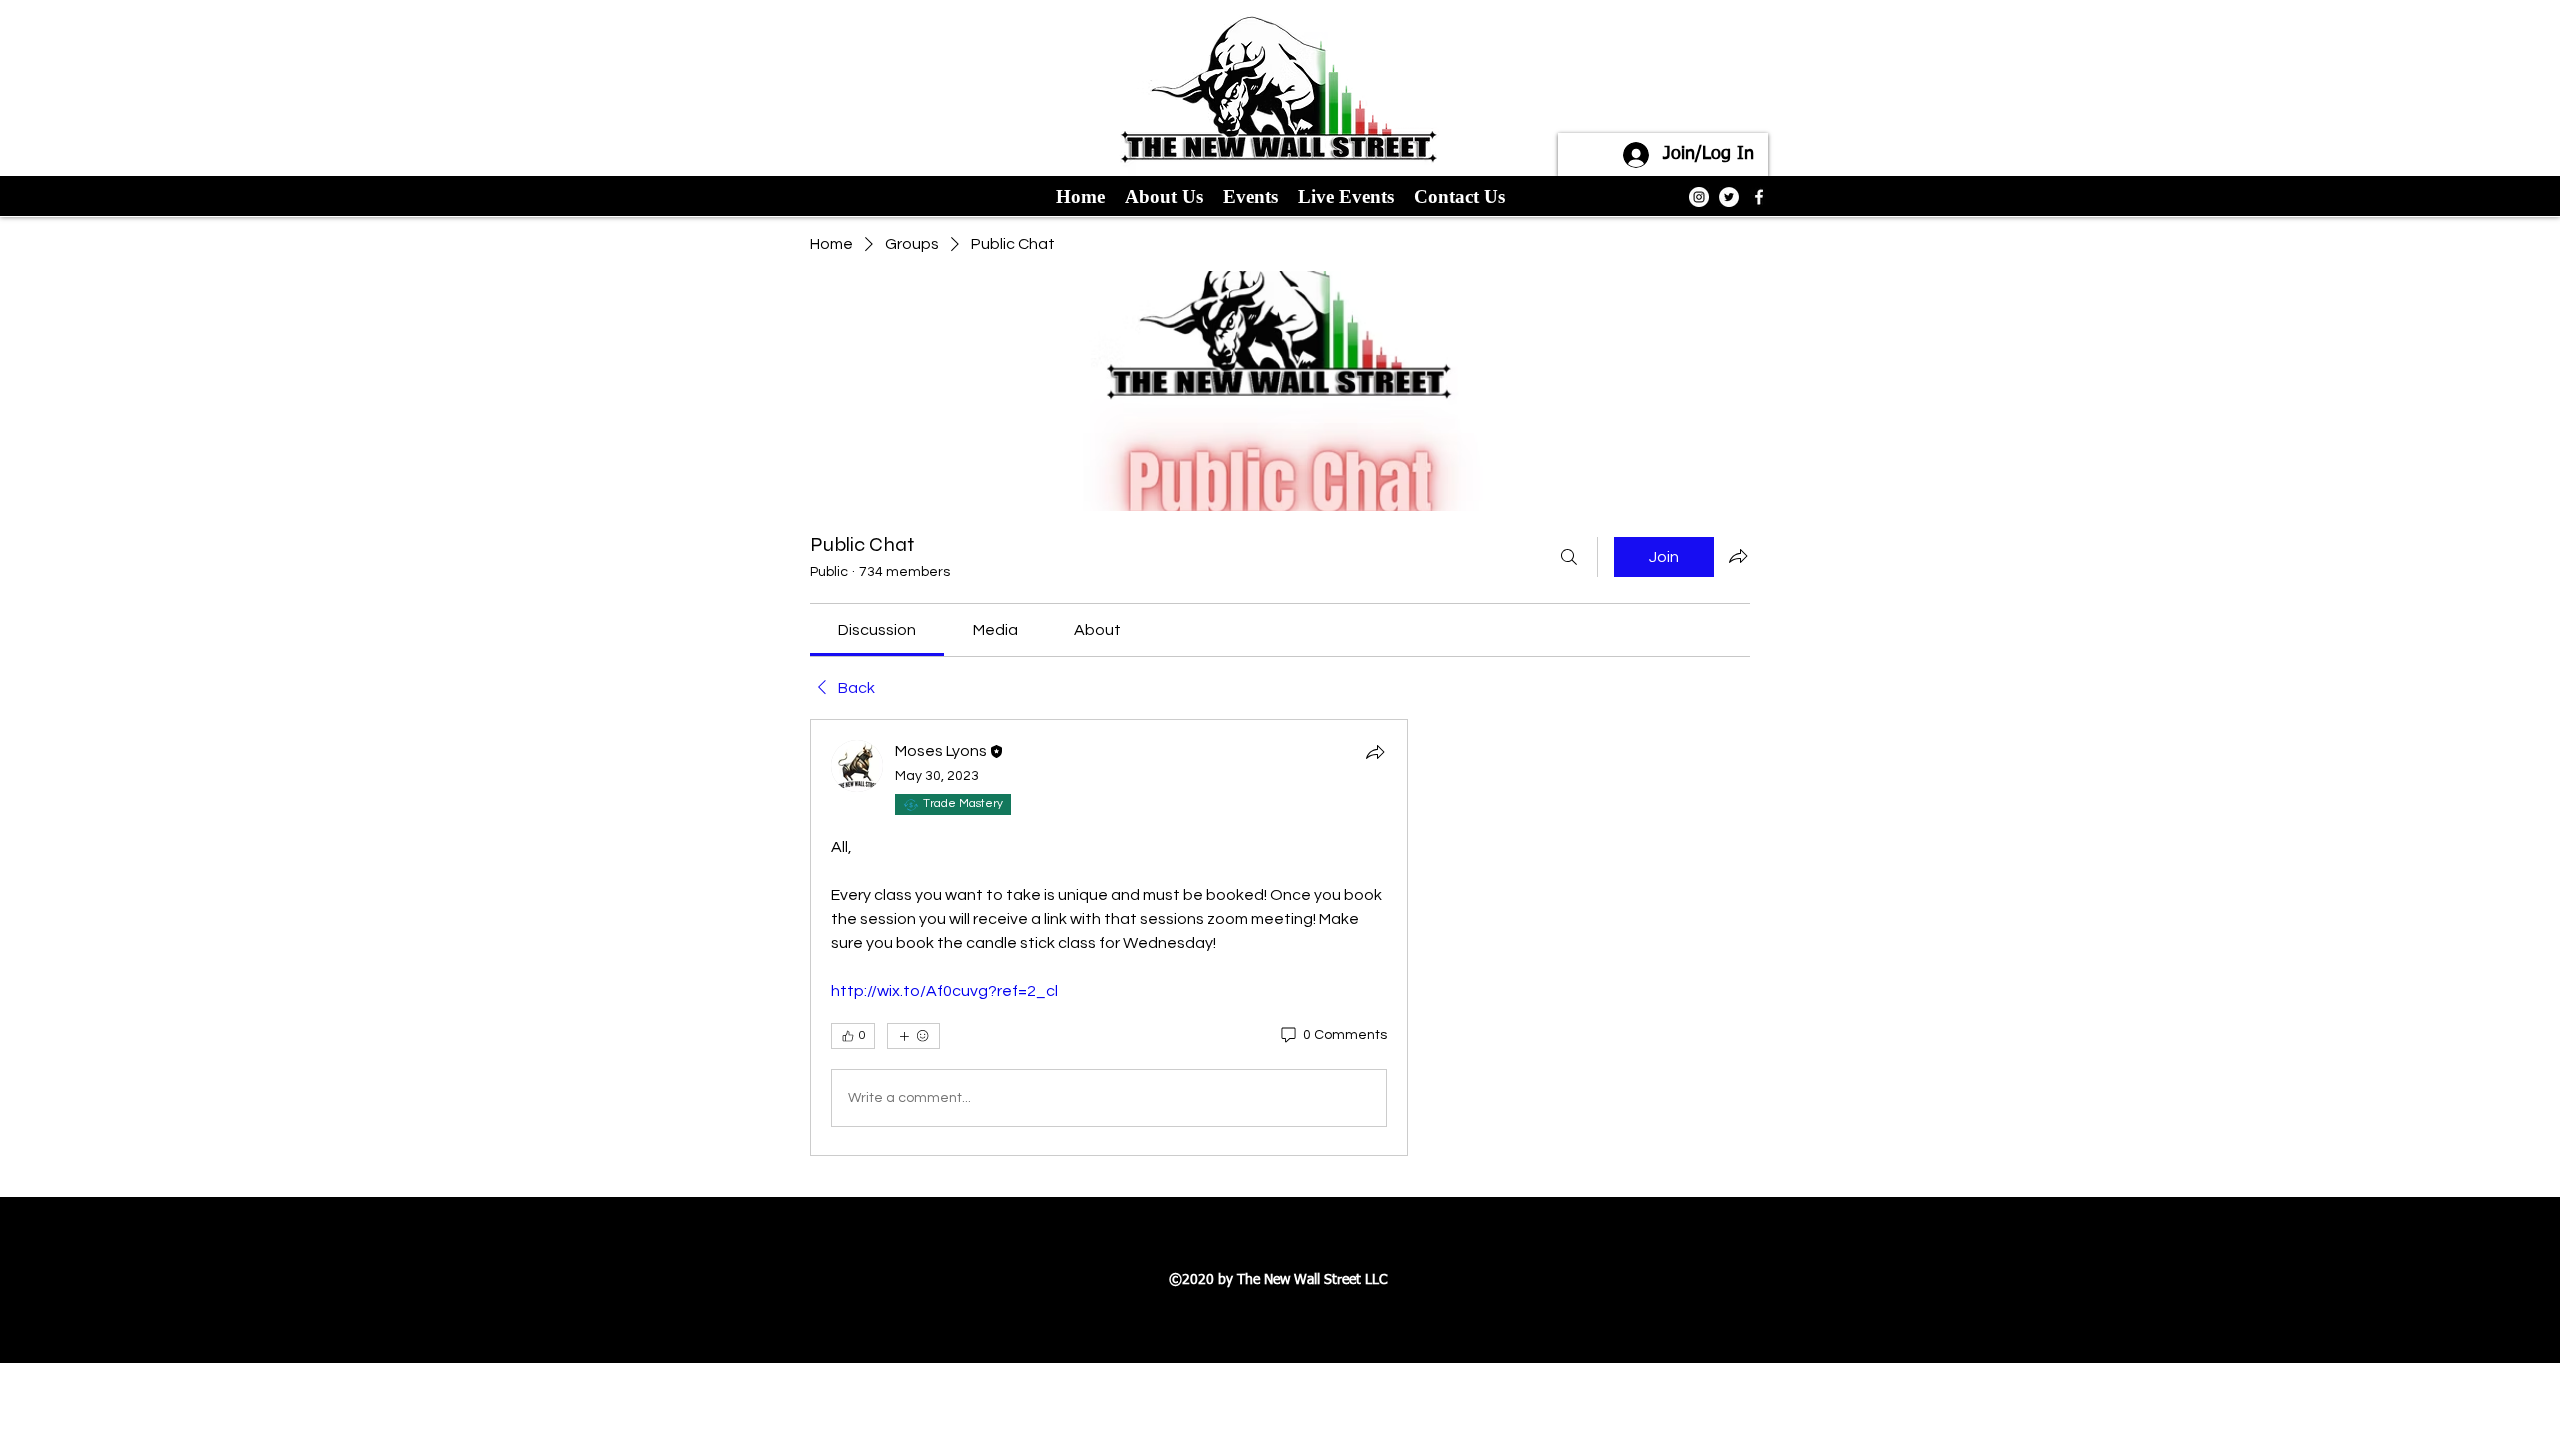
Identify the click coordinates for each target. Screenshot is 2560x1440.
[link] (877, 630)
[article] (1109, 937)
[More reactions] (913, 1036)
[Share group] (1738, 556)
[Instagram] (1699, 197)
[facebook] (1759, 197)
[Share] (1375, 752)
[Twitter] (1729, 197)
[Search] (1569, 557)
